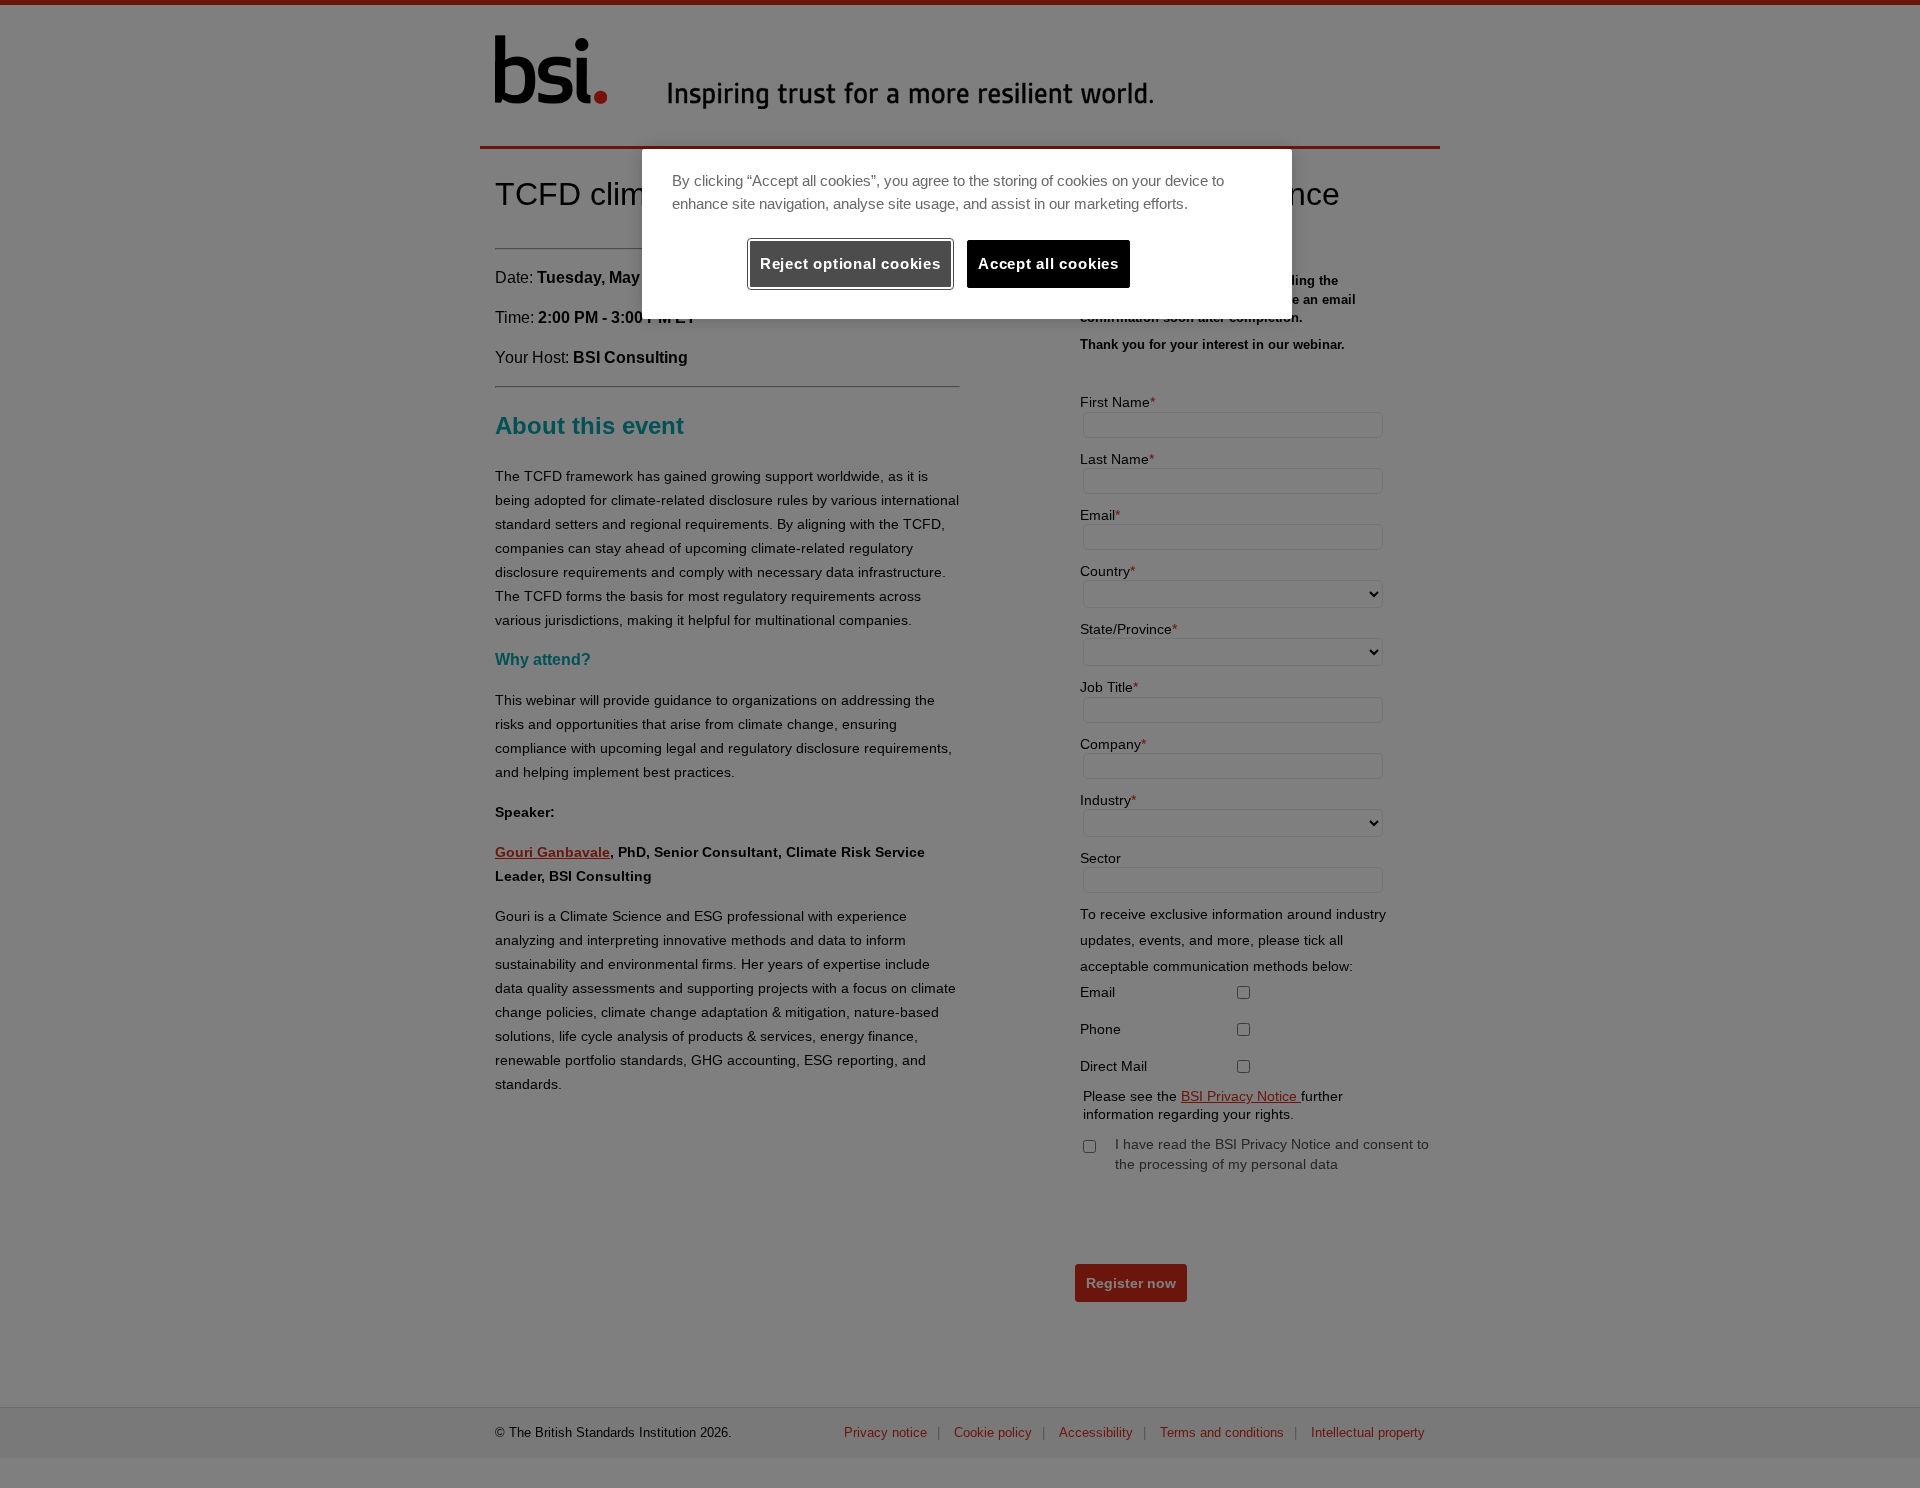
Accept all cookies (1048, 263)
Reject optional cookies (850, 263)
